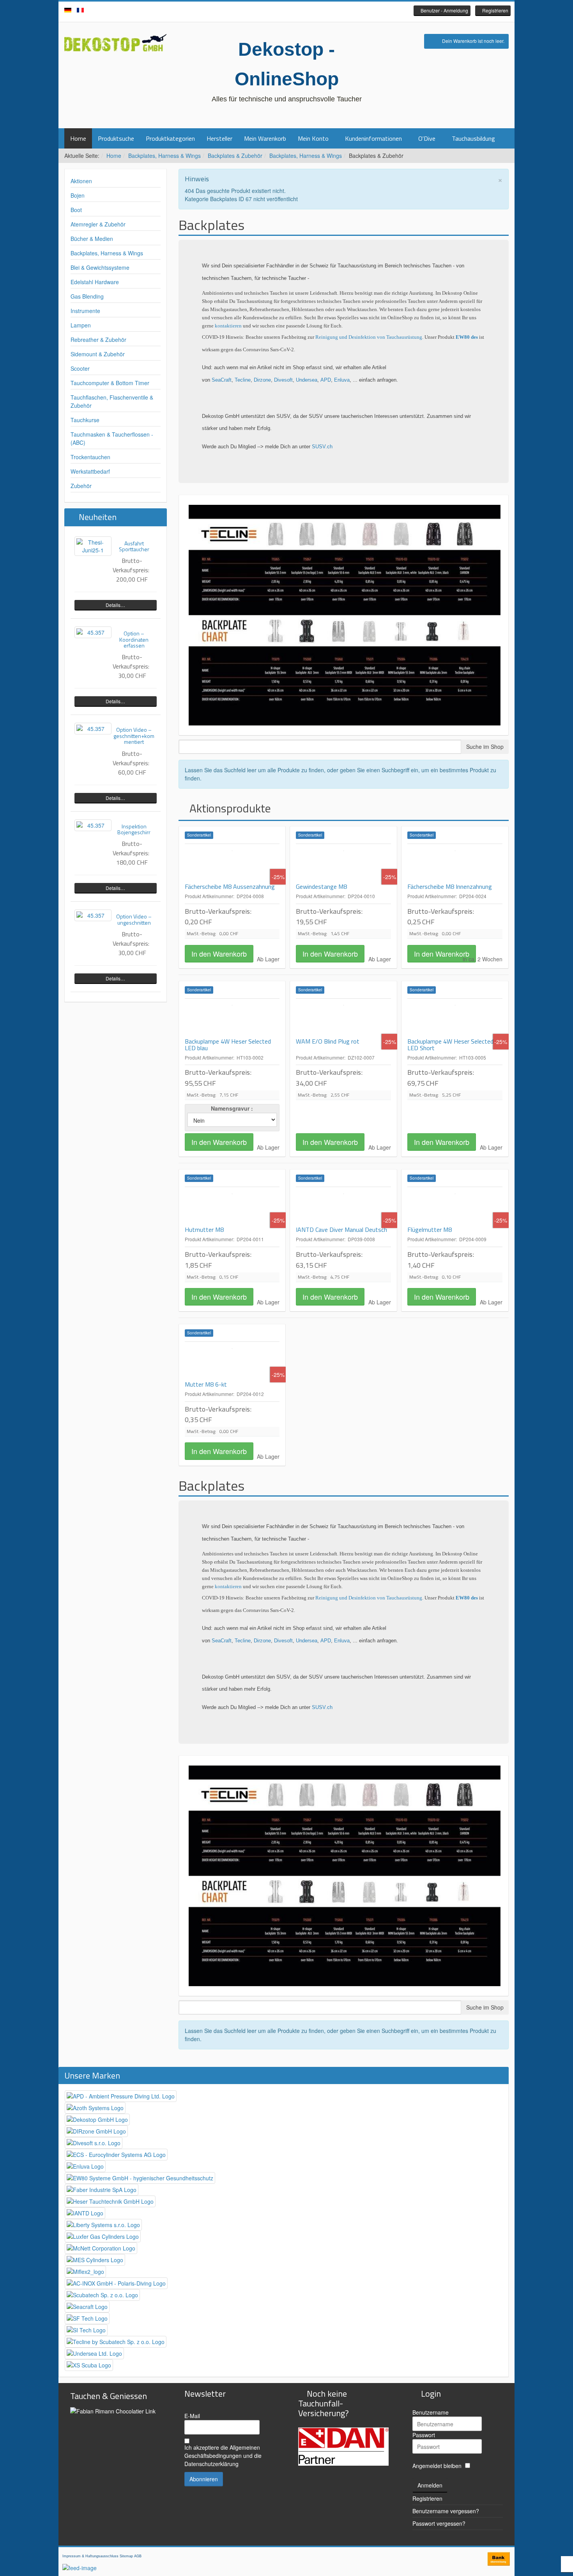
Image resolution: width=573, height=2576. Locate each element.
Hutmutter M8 (204, 1230)
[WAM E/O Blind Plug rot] (343, 1018)
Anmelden (430, 2485)
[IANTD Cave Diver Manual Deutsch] (343, 1207)
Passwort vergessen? (439, 2523)
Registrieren (427, 2498)
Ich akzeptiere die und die (223, 2456)
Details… (115, 605)
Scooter (80, 368)
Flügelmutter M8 (430, 1230)
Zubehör (81, 486)
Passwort (424, 2435)
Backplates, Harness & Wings (164, 156)
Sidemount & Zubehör (98, 354)
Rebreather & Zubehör (98, 340)
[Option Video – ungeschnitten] (93, 915)
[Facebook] (275, 11)
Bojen (78, 195)
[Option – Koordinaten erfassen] (93, 632)
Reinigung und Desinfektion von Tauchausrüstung (369, 337)
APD (326, 380)
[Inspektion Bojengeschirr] (93, 825)
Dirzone (262, 380)
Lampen (81, 325)
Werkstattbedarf (90, 471)
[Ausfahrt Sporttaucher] (93, 546)
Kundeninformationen (373, 138)
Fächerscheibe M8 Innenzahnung (450, 886)
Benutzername (431, 2412)
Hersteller (219, 138)
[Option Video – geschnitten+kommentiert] (93, 729)
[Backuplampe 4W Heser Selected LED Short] (455, 1018)
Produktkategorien (170, 138)
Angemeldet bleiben (437, 2466)
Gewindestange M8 (321, 886)
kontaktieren (229, 326)
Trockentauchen (90, 457)
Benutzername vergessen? (446, 2511)
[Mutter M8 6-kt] (232, 1361)
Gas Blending (87, 296)
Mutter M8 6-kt (206, 1384)
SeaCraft (222, 380)
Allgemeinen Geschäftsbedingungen (222, 2451)
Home (78, 138)
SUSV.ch (322, 447)
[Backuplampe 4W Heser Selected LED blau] (232, 1018)
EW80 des (467, 337)
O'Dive (427, 138)
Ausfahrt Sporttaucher (134, 546)
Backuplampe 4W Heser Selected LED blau (228, 1045)
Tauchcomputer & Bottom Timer (110, 383)
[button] (442, 11)
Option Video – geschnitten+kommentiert (134, 736)
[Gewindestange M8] (343, 863)
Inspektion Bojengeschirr (134, 829)
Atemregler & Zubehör (98, 224)
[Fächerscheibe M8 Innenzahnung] (455, 863)
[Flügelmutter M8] (455, 1207)
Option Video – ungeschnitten (134, 919)
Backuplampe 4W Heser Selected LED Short (450, 1045)
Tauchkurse (85, 420)
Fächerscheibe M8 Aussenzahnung (230, 886)
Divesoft (283, 380)
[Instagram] (298, 11)
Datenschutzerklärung (211, 2464)
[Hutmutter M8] (232, 1207)
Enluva (342, 380)
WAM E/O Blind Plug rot (328, 1041)
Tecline (243, 380)
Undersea (307, 380)
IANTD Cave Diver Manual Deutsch (341, 1230)
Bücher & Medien (92, 239)
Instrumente (85, 311)
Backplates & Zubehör (235, 156)
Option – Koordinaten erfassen (134, 639)
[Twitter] (286, 11)
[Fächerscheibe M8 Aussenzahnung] (232, 863)
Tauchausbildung (473, 138)
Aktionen (81, 181)
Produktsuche (116, 138)
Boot (76, 210)
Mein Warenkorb (265, 138)
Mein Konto (313, 138)
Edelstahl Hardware (95, 282)
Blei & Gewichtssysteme (100, 267)
